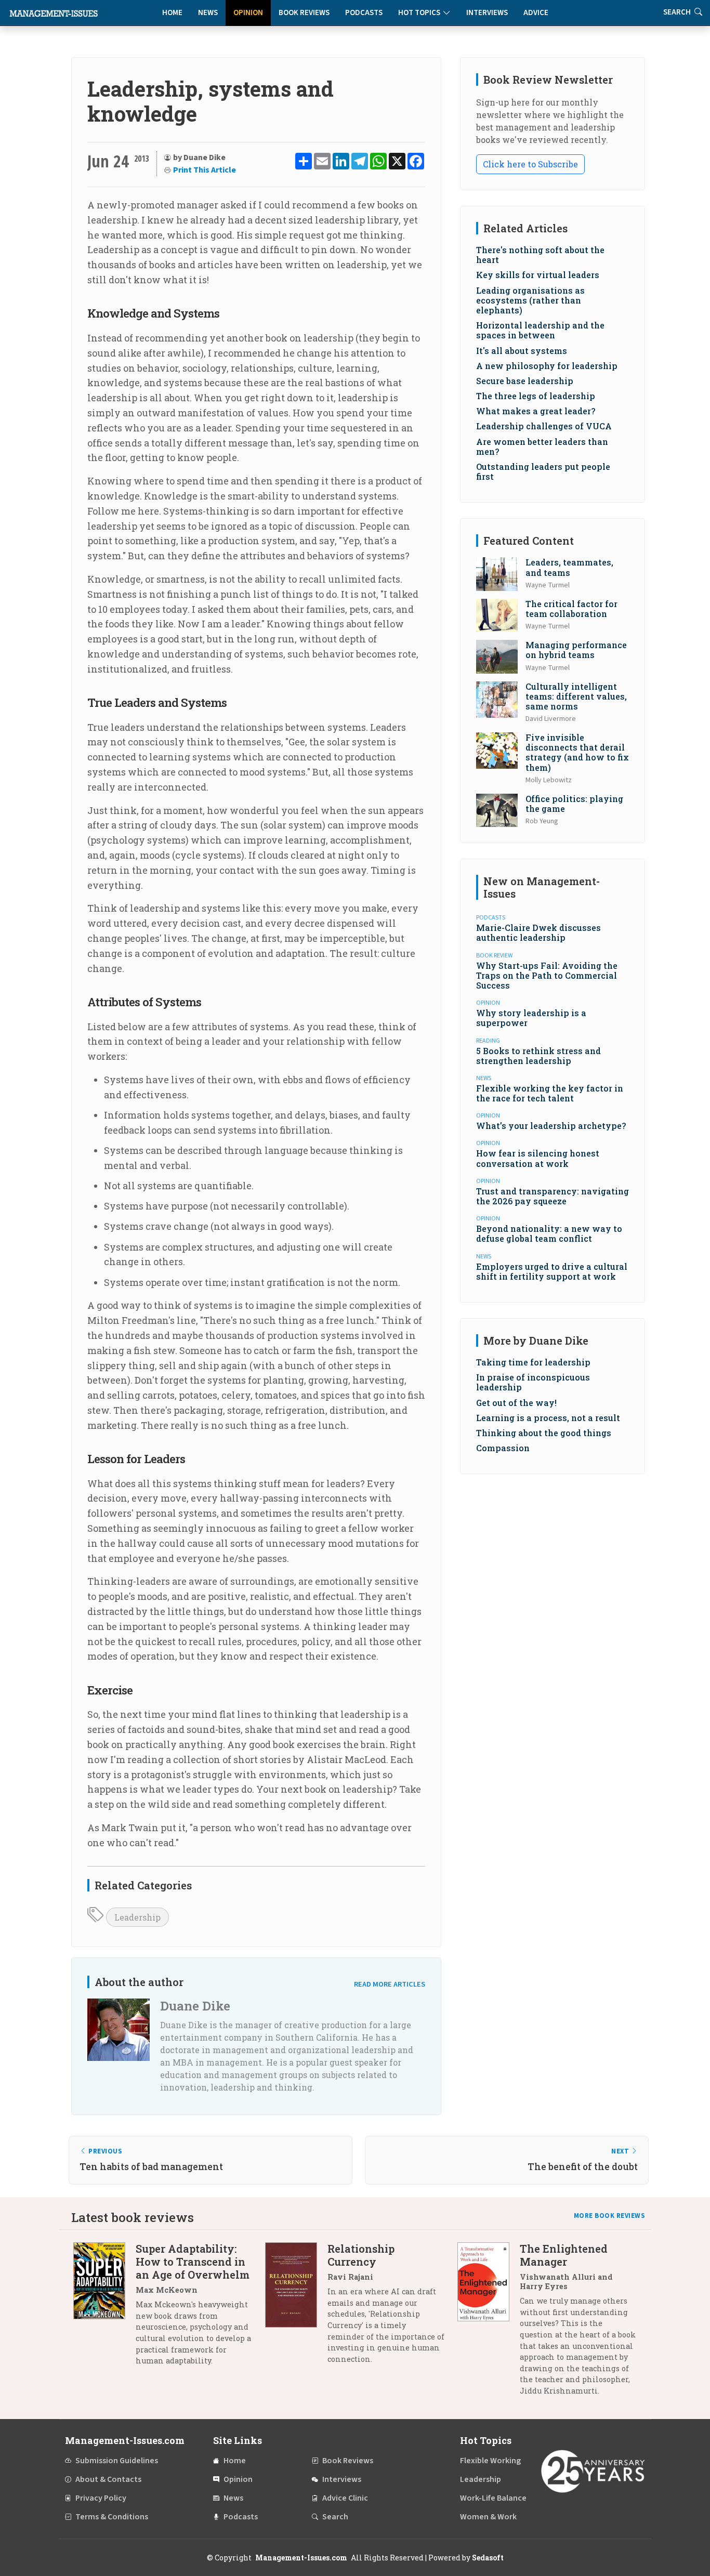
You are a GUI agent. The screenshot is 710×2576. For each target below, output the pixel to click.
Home (172, 13)
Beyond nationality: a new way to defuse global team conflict (549, 1233)
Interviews (487, 13)
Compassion (503, 1448)
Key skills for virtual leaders (538, 275)
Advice (536, 13)
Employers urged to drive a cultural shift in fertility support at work (552, 1271)
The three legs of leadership (536, 396)
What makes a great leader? (536, 411)
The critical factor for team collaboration (571, 609)
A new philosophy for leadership (547, 366)
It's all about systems (522, 351)
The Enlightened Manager (564, 2255)
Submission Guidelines (117, 2461)
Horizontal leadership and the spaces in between (540, 330)
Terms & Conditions (112, 2517)
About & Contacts (108, 2479)
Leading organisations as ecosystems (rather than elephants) (530, 300)
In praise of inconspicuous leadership (533, 1382)
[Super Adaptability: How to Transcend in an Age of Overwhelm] (104, 2309)
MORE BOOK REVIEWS (610, 2216)
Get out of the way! (516, 1403)
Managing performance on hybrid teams (576, 650)
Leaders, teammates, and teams (569, 567)
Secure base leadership (525, 381)
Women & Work (488, 2517)
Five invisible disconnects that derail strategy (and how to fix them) (577, 752)
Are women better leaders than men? (542, 446)
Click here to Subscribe (530, 164)
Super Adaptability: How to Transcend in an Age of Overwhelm (193, 2262)
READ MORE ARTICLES (390, 1984)
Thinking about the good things (544, 1433)
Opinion (248, 13)
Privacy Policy (101, 2498)
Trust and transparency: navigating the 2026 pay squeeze (553, 1196)
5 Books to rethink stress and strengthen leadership (538, 1056)
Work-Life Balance (493, 2498)
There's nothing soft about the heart (540, 255)
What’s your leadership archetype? (551, 1126)
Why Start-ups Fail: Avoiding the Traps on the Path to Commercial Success (547, 975)
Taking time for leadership (533, 1362)
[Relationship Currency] (296, 2308)
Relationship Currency (361, 2255)
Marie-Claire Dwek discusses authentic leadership (538, 932)
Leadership (137, 1917)
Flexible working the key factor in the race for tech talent (550, 1093)
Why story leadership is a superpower (531, 1018)
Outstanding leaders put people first (543, 471)
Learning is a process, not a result (548, 1418)
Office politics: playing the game (574, 804)
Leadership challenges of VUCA (544, 426)
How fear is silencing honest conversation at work (538, 1158)
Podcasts (364, 13)
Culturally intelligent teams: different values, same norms (576, 696)
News (208, 13)
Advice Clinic (345, 2498)
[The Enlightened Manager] (489, 2323)
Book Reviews (304, 13)
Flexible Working (490, 2461)
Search (335, 2517)
